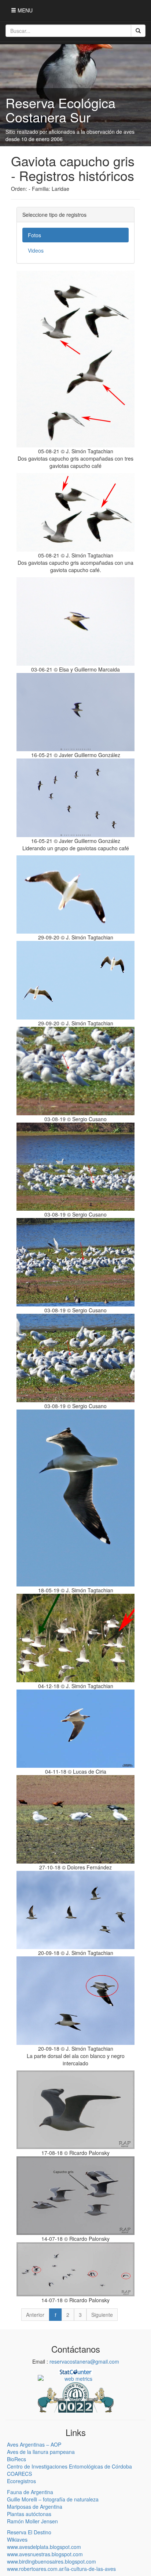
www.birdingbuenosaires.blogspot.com (51, 2561)
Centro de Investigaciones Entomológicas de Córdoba (69, 2466)
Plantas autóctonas (29, 2514)
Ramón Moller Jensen (32, 2521)
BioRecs (16, 2459)
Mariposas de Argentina (35, 2507)
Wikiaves (17, 2539)
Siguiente (102, 2315)
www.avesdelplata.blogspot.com (44, 2547)
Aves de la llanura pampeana (41, 2452)
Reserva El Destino (29, 2532)
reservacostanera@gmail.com (84, 2361)
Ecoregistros (21, 2481)
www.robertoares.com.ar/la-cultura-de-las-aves (61, 2569)
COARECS (19, 2474)
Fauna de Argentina (30, 2492)
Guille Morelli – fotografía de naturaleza (53, 2499)
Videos (36, 250)
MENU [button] (24, 10)
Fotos (34, 235)
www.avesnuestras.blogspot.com (45, 2554)
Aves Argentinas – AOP (34, 2444)
